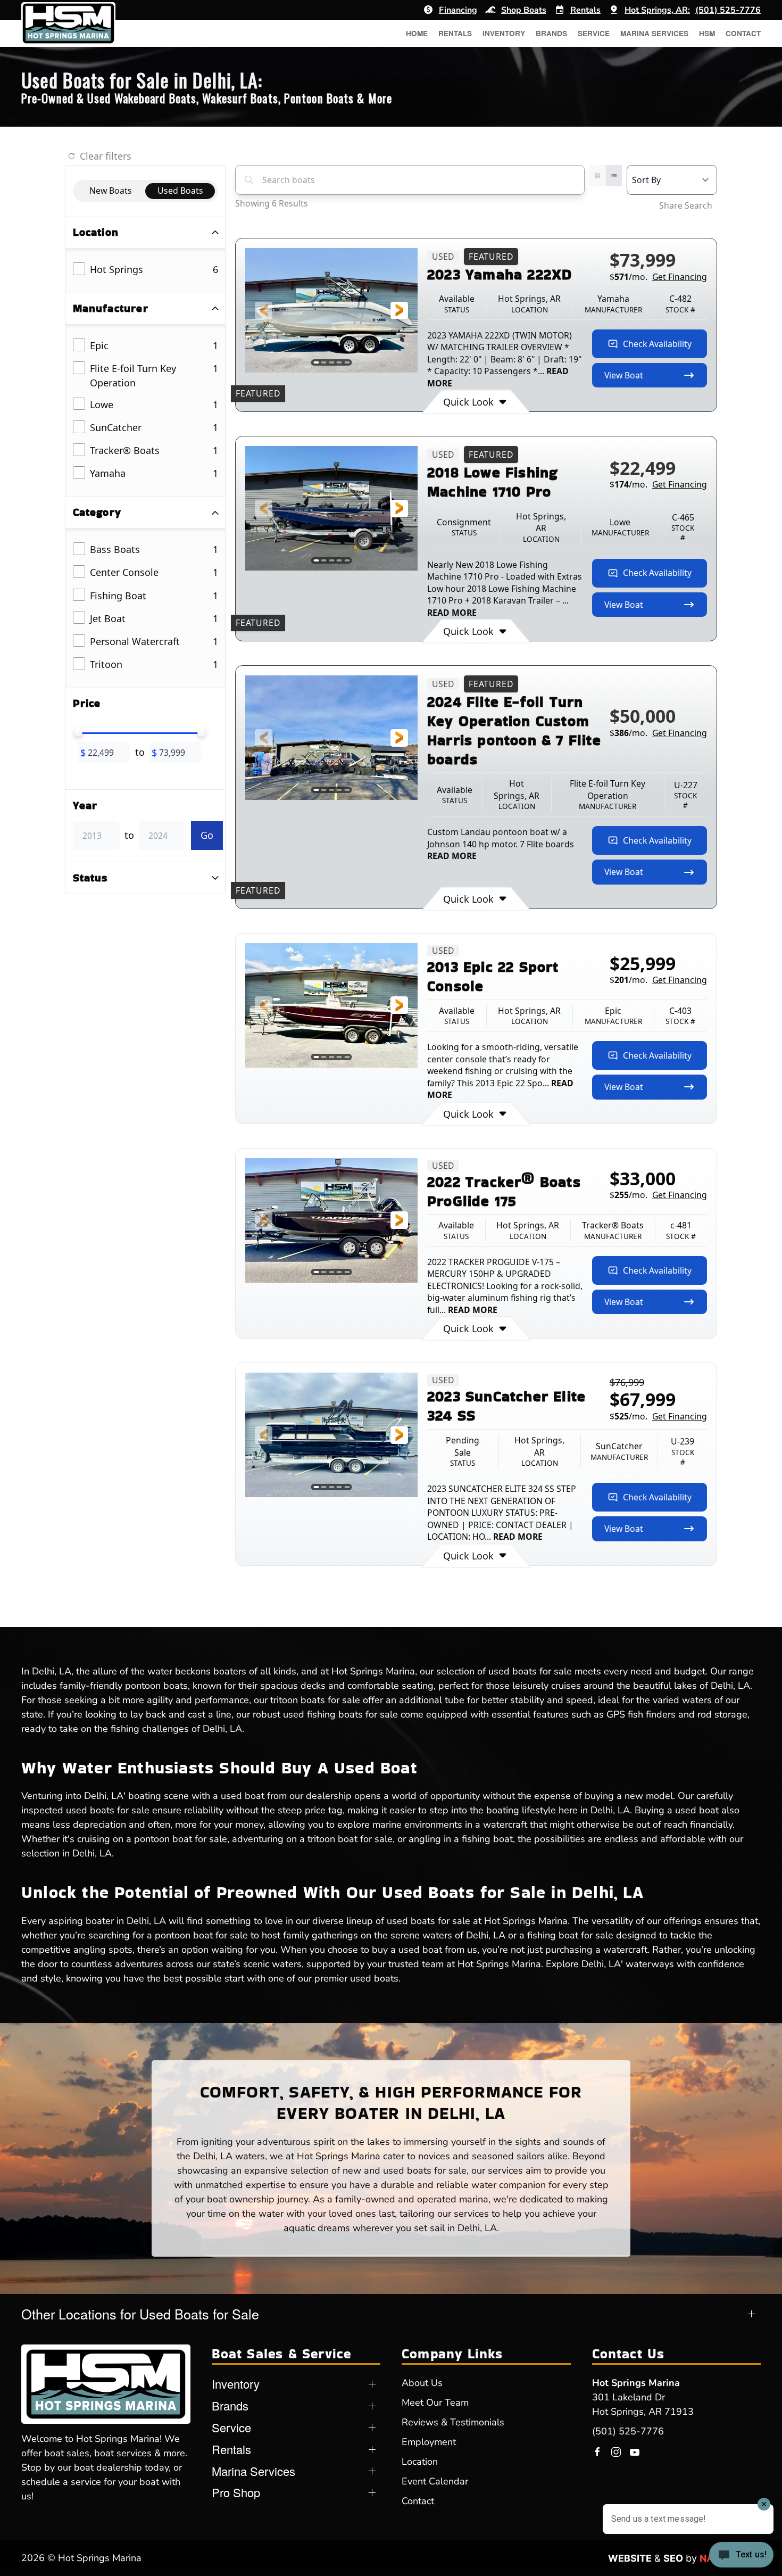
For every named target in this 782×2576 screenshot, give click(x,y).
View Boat (624, 375)
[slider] (78, 732)
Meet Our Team (435, 2402)
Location (420, 2462)
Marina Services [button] (654, 33)
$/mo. (658, 277)
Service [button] (594, 33)
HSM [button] (707, 33)
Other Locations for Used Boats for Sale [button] (140, 2314)
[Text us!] (741, 2556)
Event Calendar (435, 2481)
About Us (422, 2383)
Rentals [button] (455, 33)
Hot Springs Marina (636, 2383)
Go (207, 835)
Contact (743, 33)
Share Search (686, 205)
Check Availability (657, 344)
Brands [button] (551, 33)
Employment (429, 2442)
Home (417, 33)
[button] (264, 311)
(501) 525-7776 (628, 2431)
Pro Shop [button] (236, 2492)
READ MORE (452, 613)
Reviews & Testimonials (453, 2422)
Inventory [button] (504, 33)
